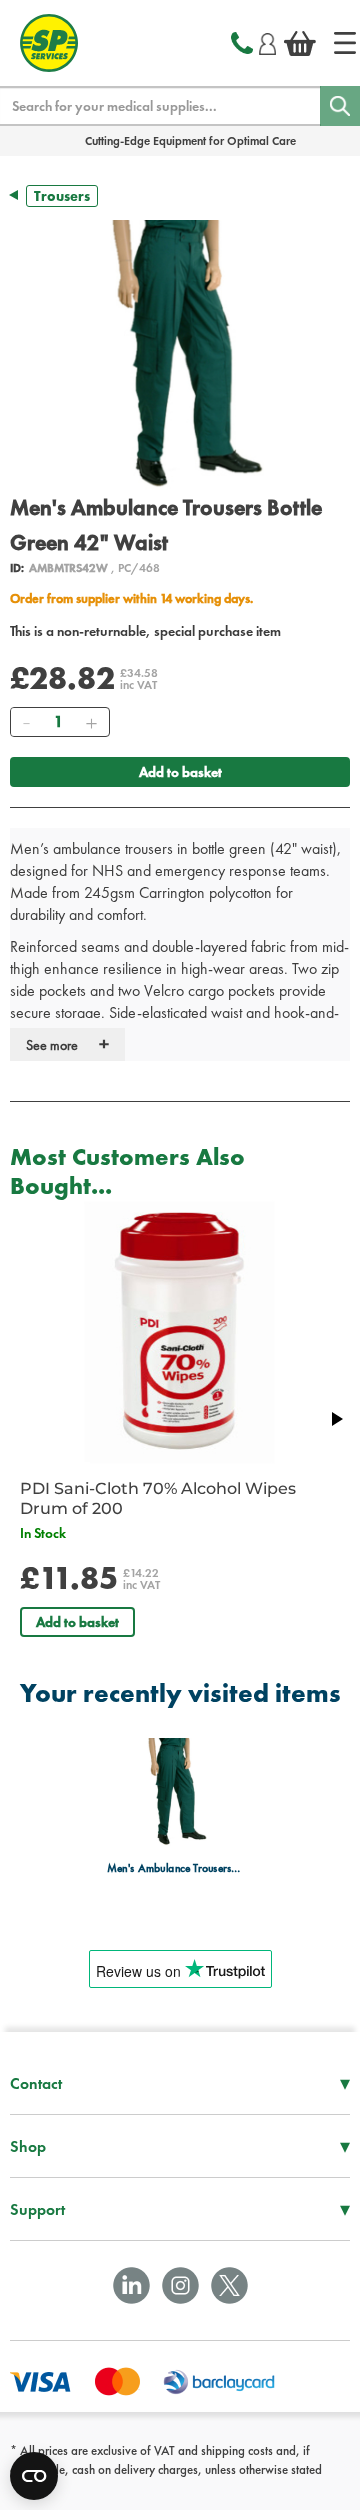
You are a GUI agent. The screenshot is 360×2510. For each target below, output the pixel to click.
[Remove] (26, 722)
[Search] (340, 106)
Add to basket (180, 772)
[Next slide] (336, 1419)
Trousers (62, 196)
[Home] (345, 43)
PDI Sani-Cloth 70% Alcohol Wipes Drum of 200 (158, 1498)
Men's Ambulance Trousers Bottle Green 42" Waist (174, 1868)
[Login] (267, 41)
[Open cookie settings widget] (34, 2476)
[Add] (91, 722)
